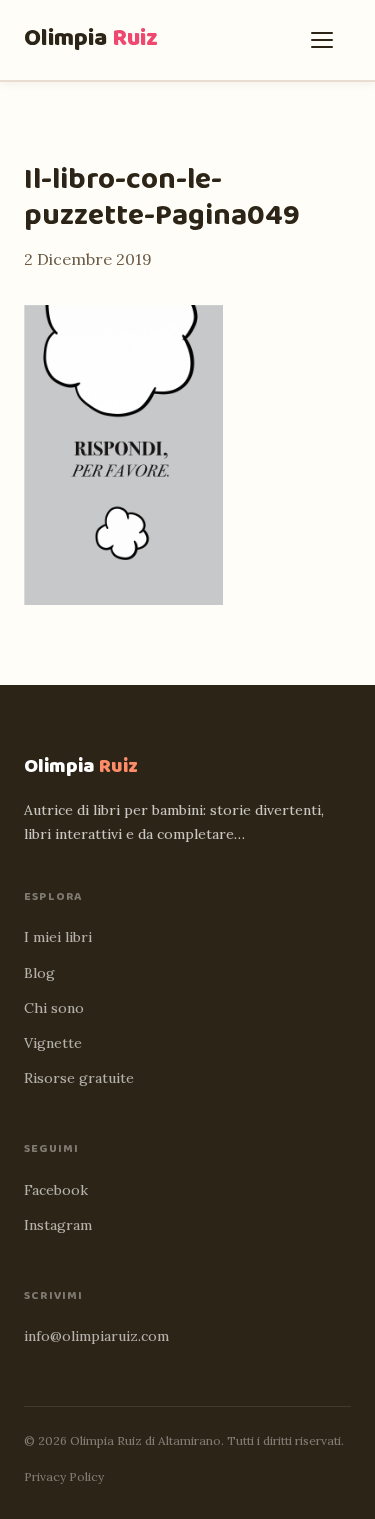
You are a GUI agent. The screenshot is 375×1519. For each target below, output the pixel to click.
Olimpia (91, 38)
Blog (39, 973)
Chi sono (54, 1008)
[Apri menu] (327, 40)
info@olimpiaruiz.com (96, 1336)
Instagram (58, 1225)
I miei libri (58, 937)
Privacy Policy (64, 1476)
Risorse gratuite (79, 1078)
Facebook (56, 1190)
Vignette (53, 1043)
